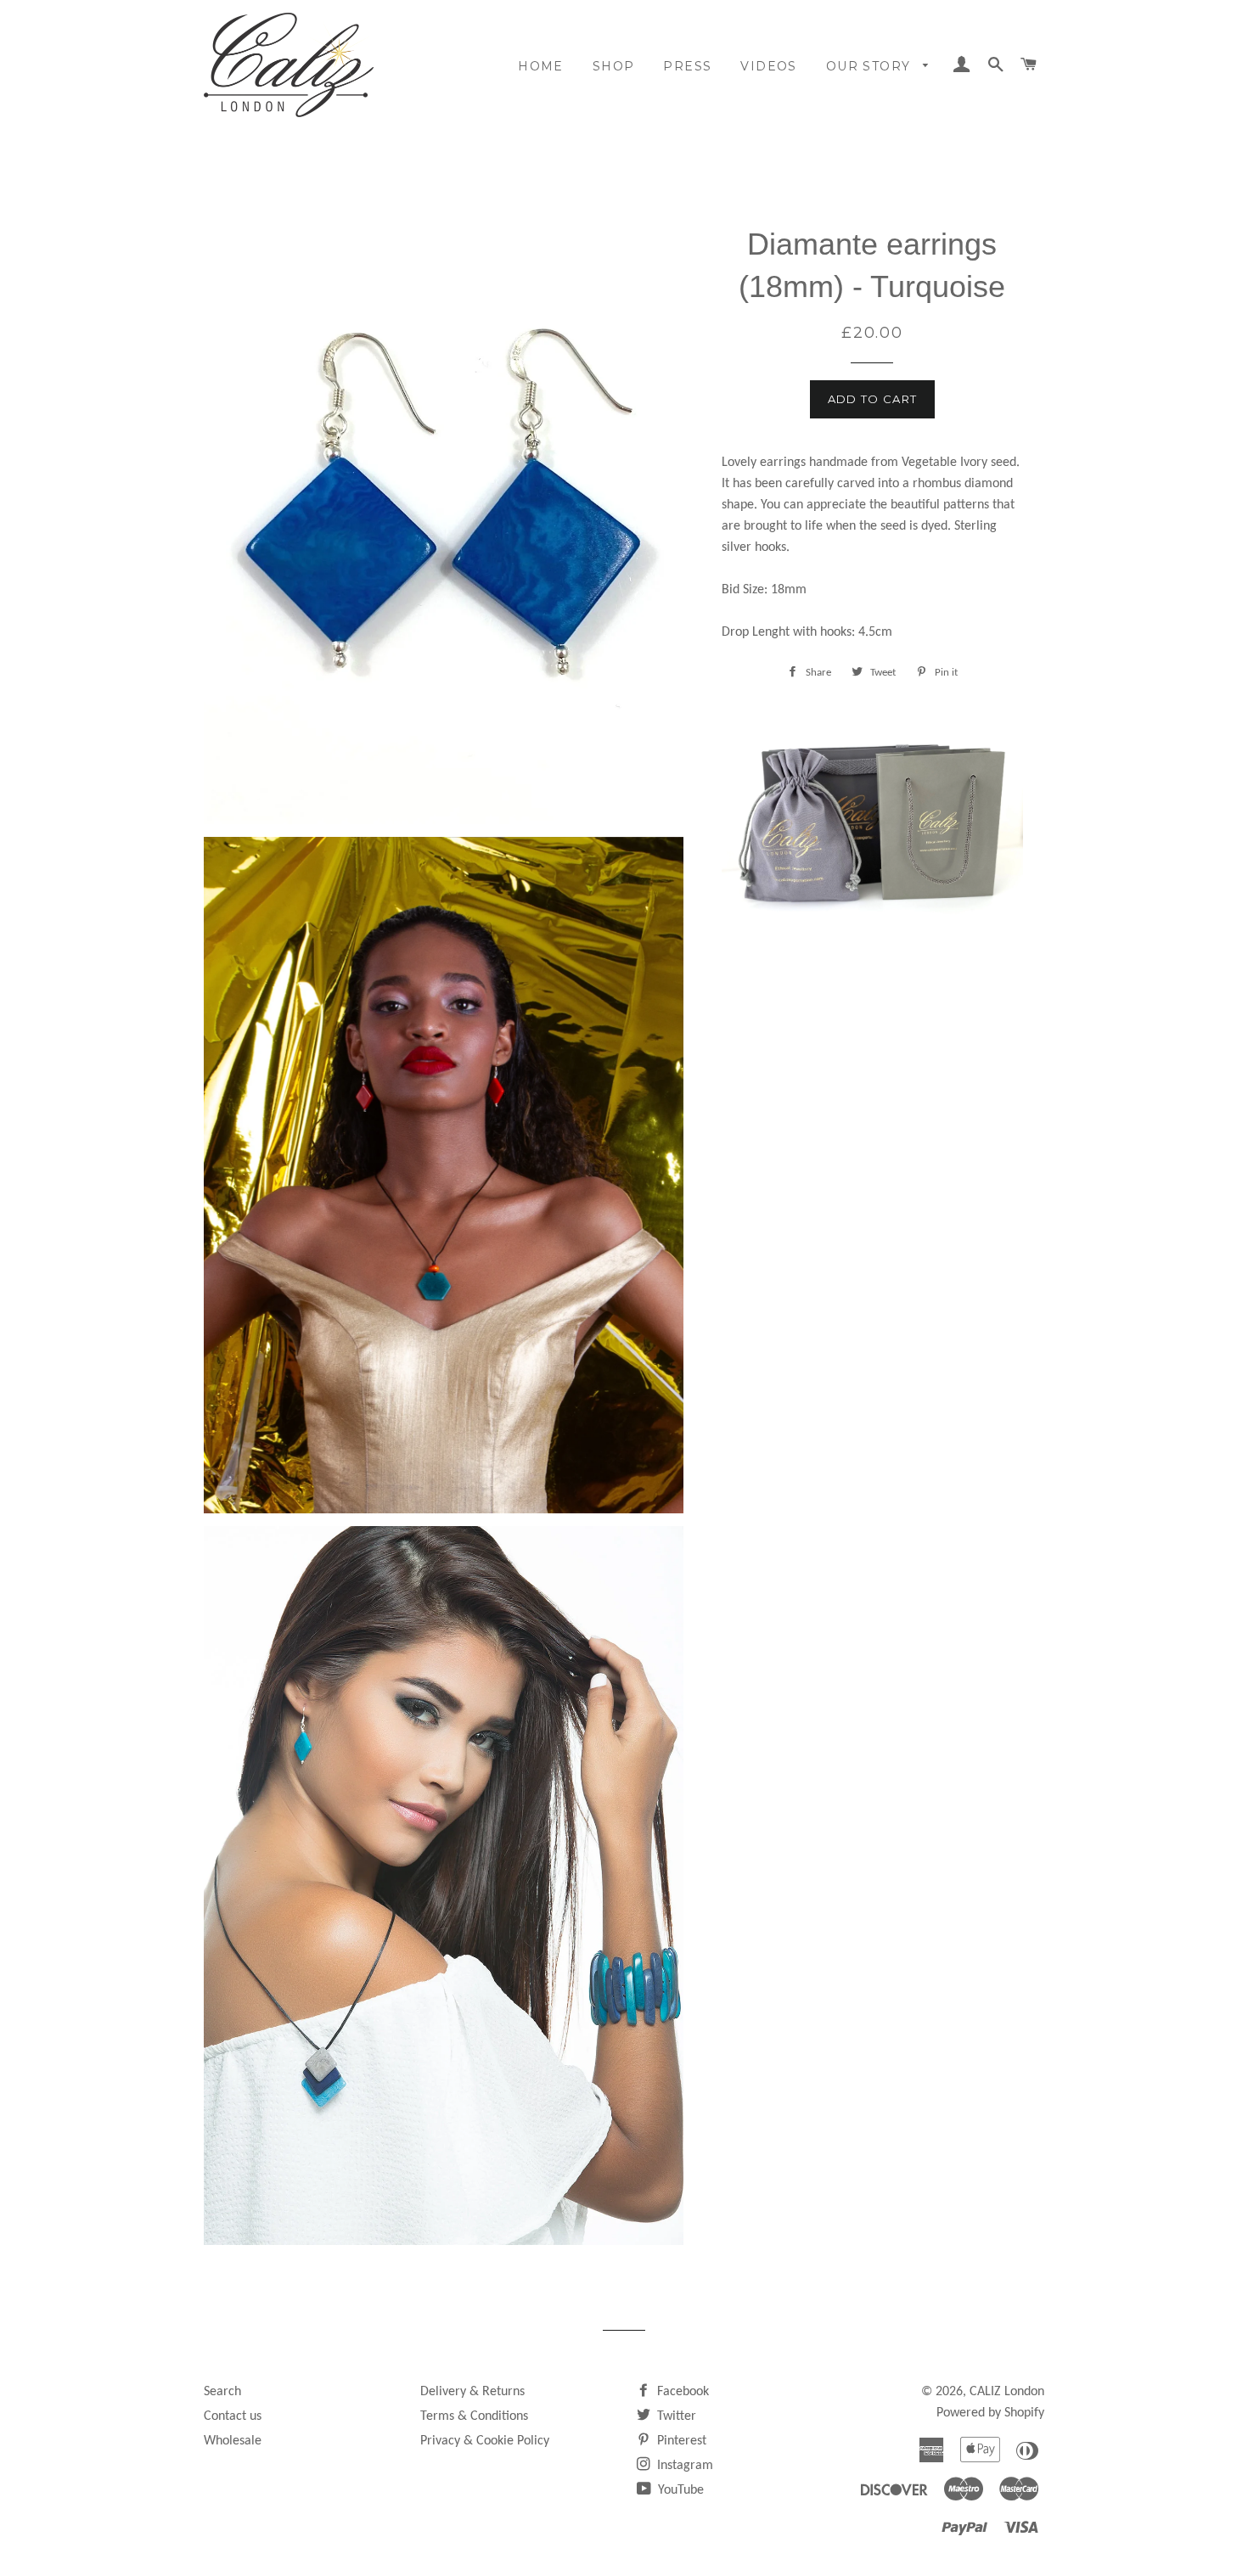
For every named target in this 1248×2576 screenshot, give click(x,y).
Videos (768, 66)
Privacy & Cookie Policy (485, 2441)
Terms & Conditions (474, 2416)
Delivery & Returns (472, 2392)
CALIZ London (1007, 2392)
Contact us (233, 2416)
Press (687, 66)
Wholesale (233, 2441)
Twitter (675, 2416)
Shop (614, 66)
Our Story (871, 66)
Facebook (681, 2392)
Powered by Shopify (990, 2413)
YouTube (679, 2490)
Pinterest (680, 2441)
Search (222, 2392)
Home (541, 66)
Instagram (683, 2466)
